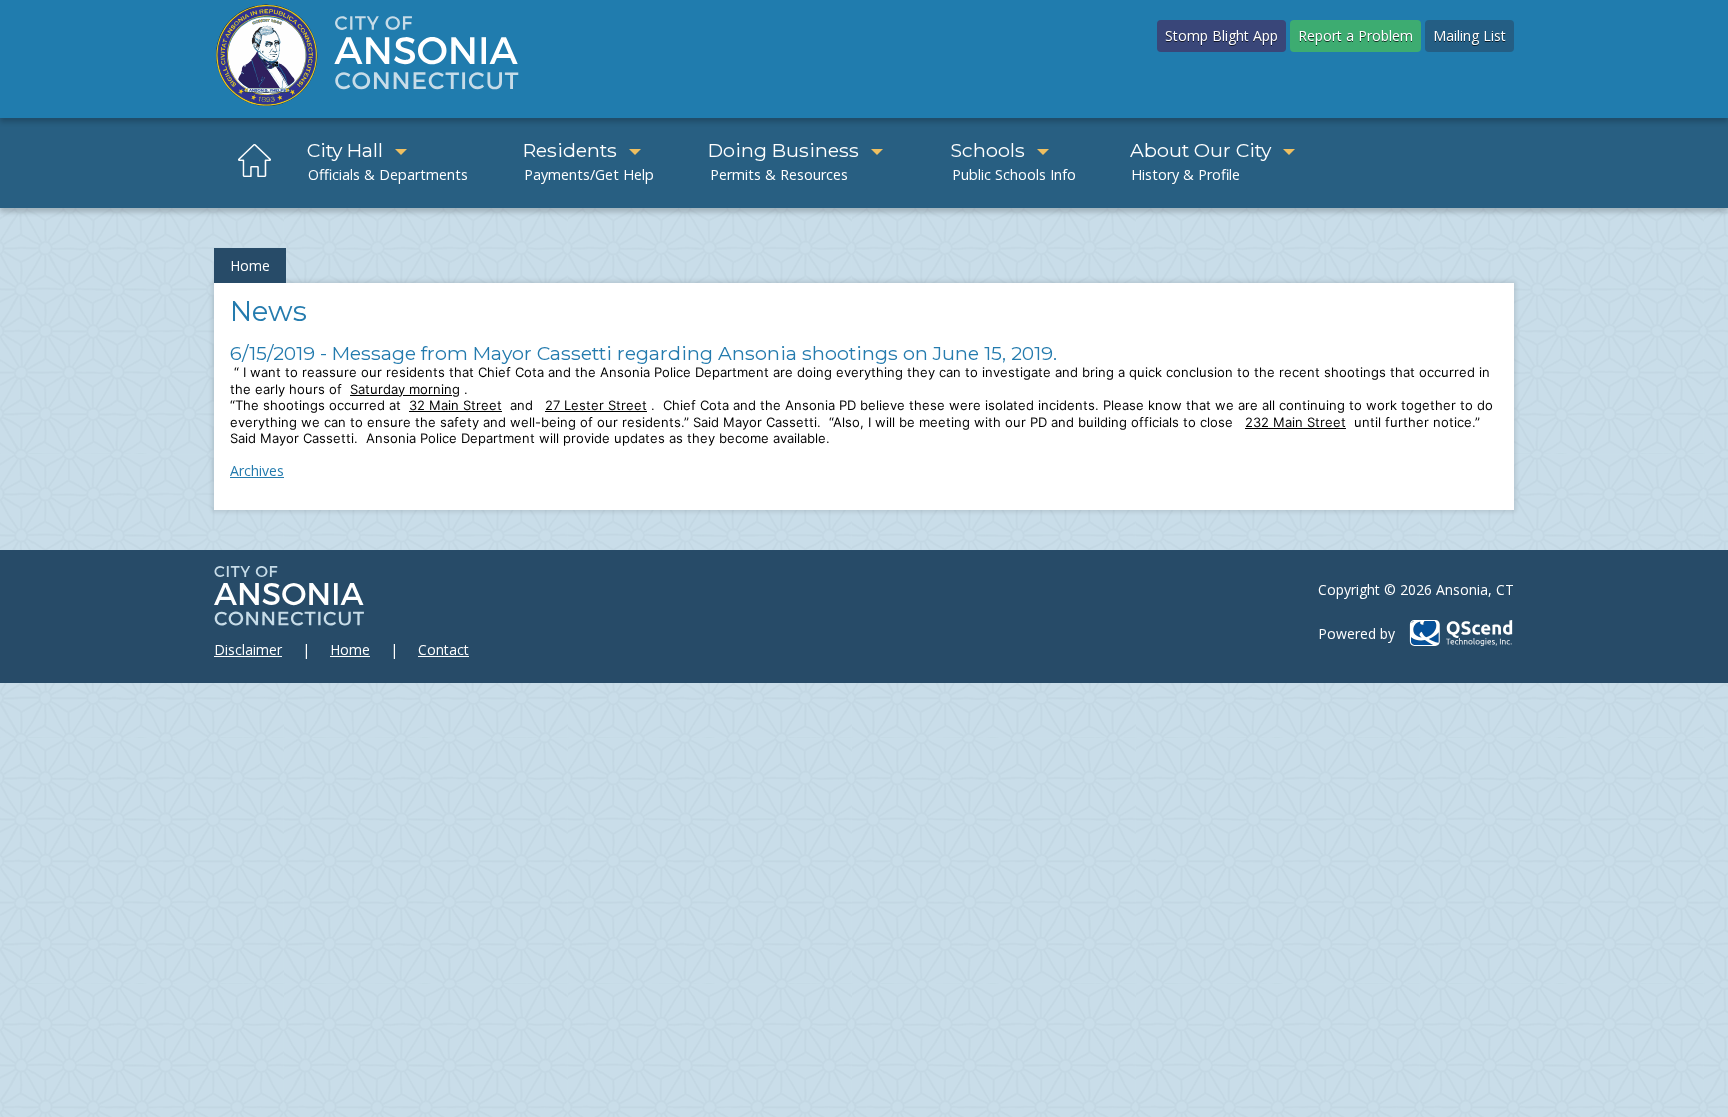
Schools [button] (987, 150)
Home (250, 265)
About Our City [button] (1200, 150)
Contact (443, 649)
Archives (257, 470)
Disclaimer (248, 649)
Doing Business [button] (783, 150)
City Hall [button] (345, 150)
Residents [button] (570, 150)
